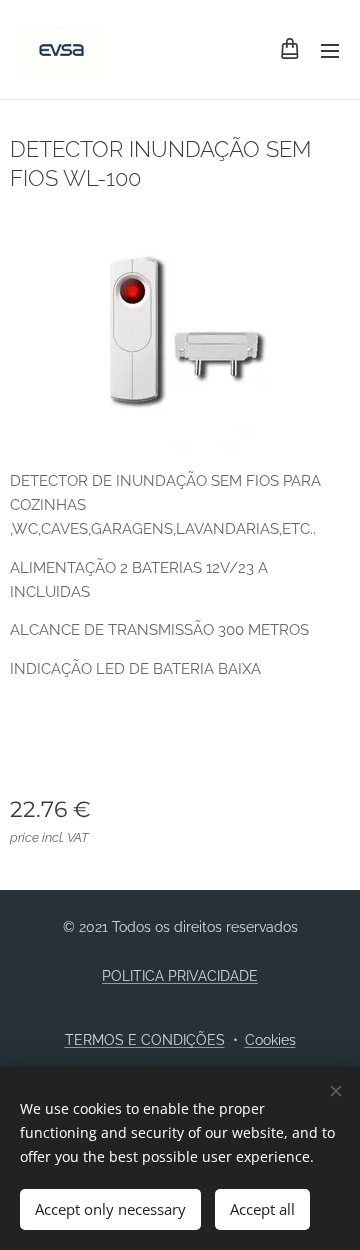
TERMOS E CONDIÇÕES (145, 1040)
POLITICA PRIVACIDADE (180, 976)
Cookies (270, 1040)
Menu (330, 50)
